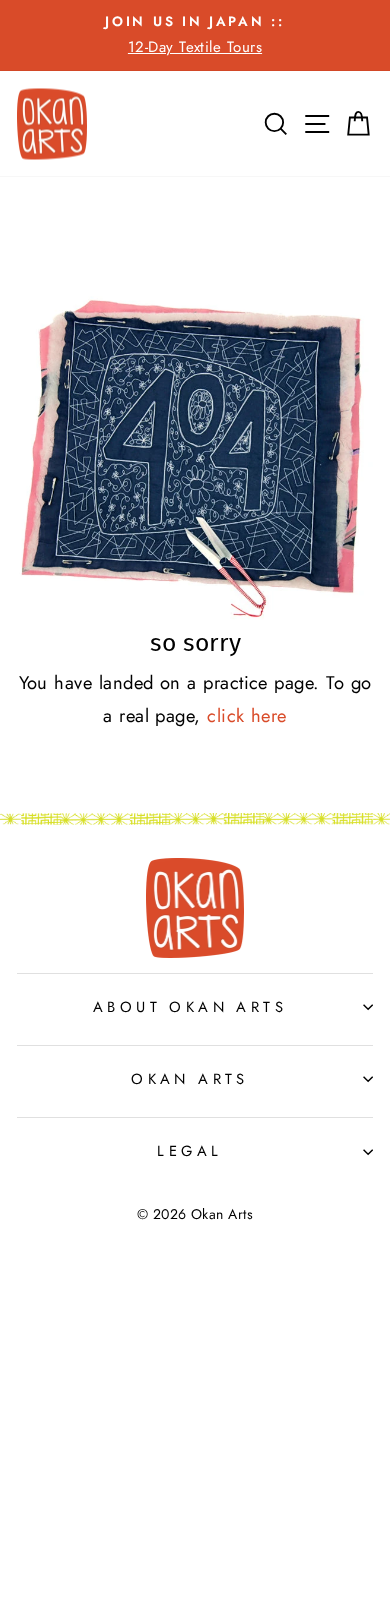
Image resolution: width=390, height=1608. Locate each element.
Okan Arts (190, 1079)
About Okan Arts (190, 1007)
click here (247, 715)
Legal (189, 1151)
